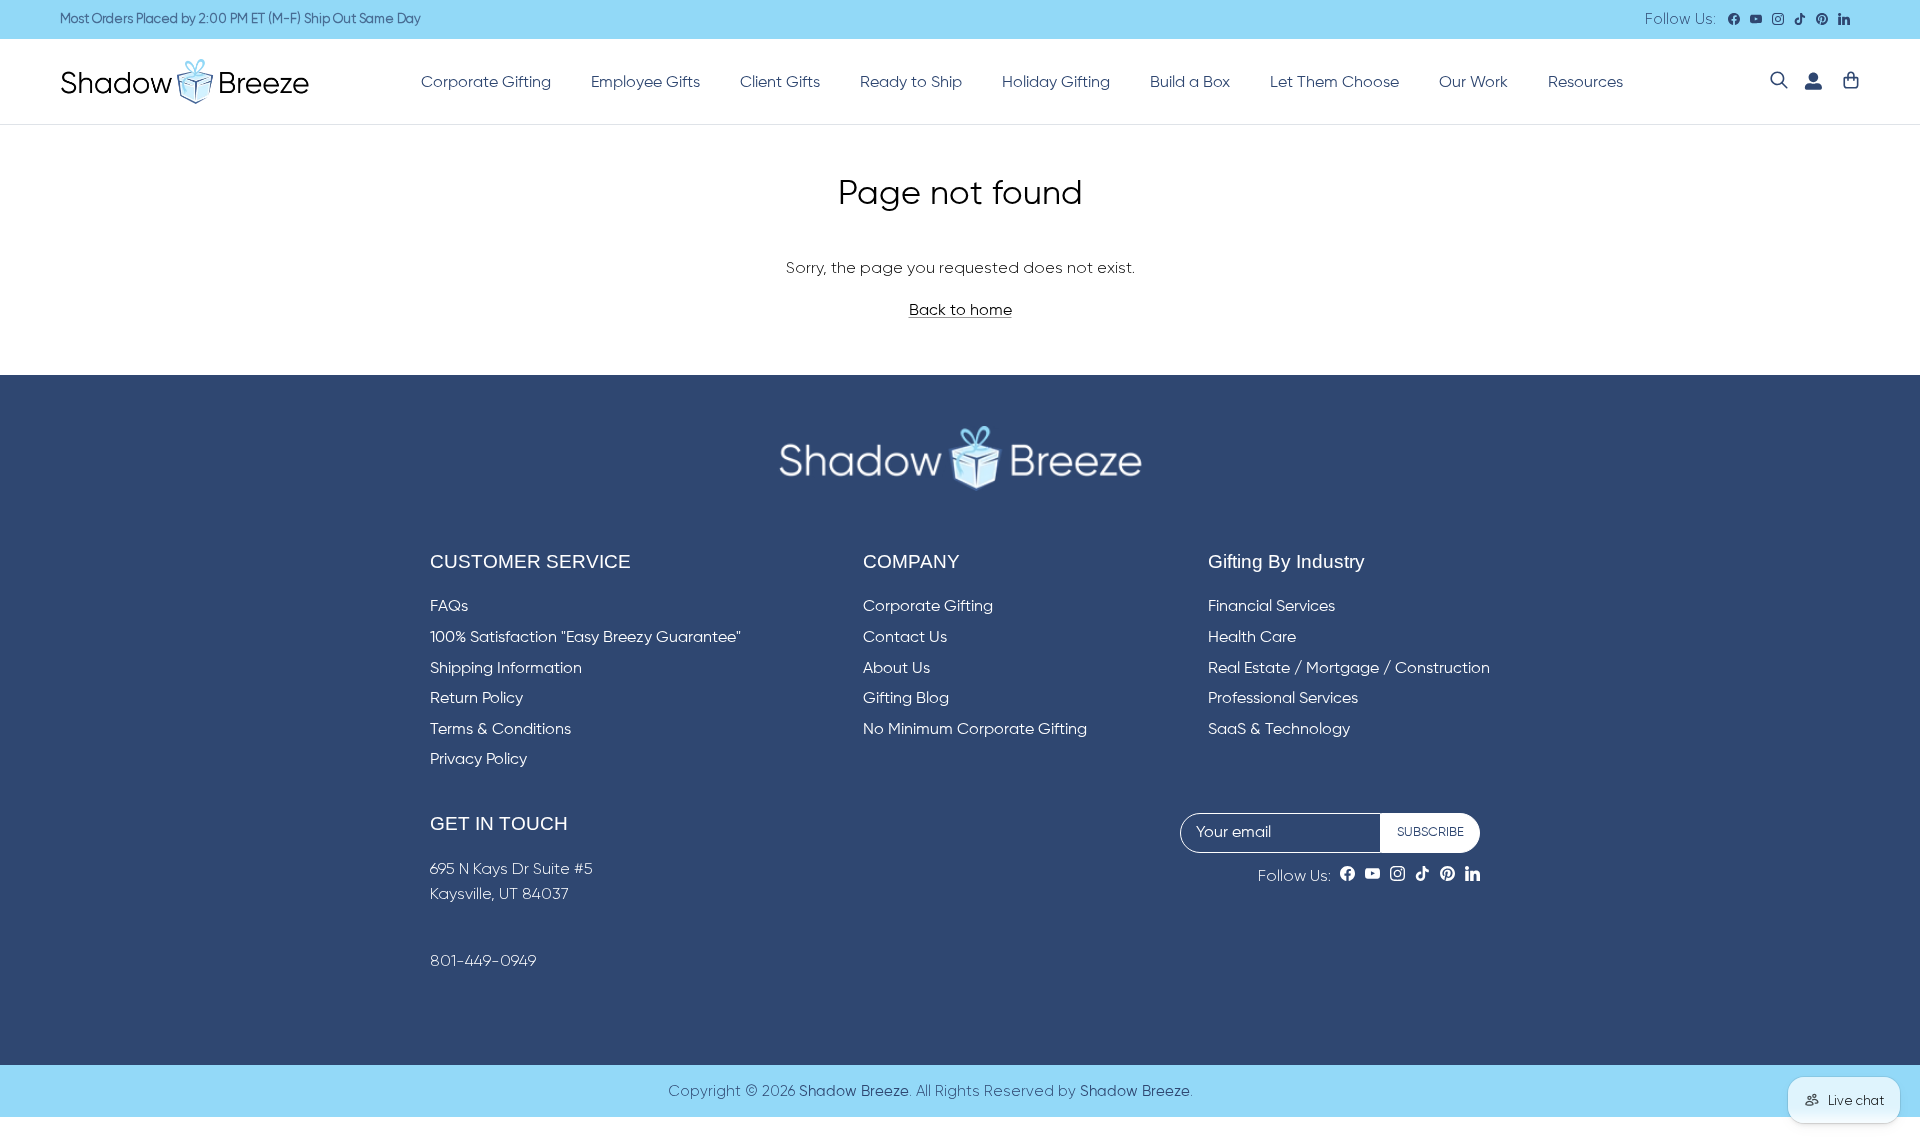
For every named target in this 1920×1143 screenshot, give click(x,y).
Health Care (1252, 638)
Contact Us (905, 638)
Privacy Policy (478, 760)
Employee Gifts (645, 83)
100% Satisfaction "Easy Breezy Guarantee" (585, 638)
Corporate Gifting (486, 83)
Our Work (1473, 83)
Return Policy (476, 699)
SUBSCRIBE (1430, 832)
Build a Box (1190, 83)
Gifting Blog (906, 699)
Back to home (960, 311)
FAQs (449, 607)
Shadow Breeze (854, 1091)
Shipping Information (506, 669)
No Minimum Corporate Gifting (975, 730)
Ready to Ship (911, 83)
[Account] (1809, 81)
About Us (896, 669)
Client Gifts (780, 83)
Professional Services (1283, 699)
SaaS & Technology (1279, 730)
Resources (1585, 83)
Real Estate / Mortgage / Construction (1349, 669)
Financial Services (1271, 607)
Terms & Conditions (500, 730)
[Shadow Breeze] (185, 81)
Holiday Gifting (1056, 83)
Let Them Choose (1334, 83)
